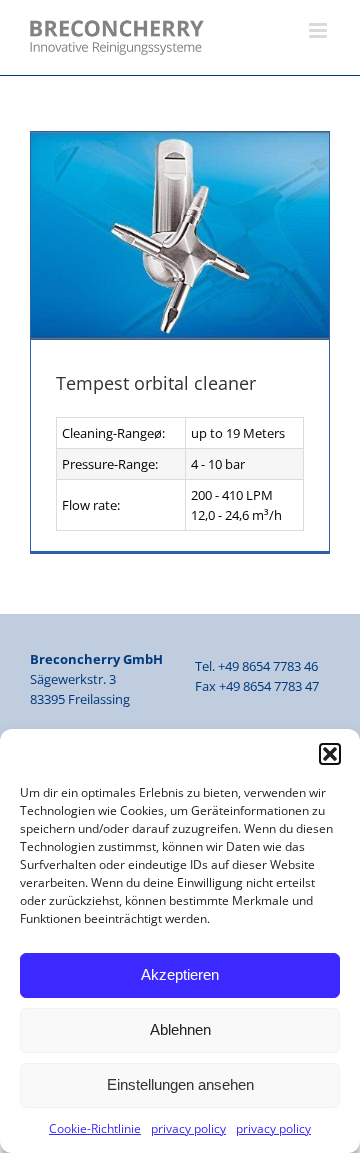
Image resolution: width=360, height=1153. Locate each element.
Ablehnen (180, 1029)
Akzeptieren (180, 974)
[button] (330, 754)
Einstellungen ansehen (180, 1084)
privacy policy (188, 1128)
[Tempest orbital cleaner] (180, 236)
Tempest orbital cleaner (156, 383)
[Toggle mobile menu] (319, 30)
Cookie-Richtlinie (95, 1128)
